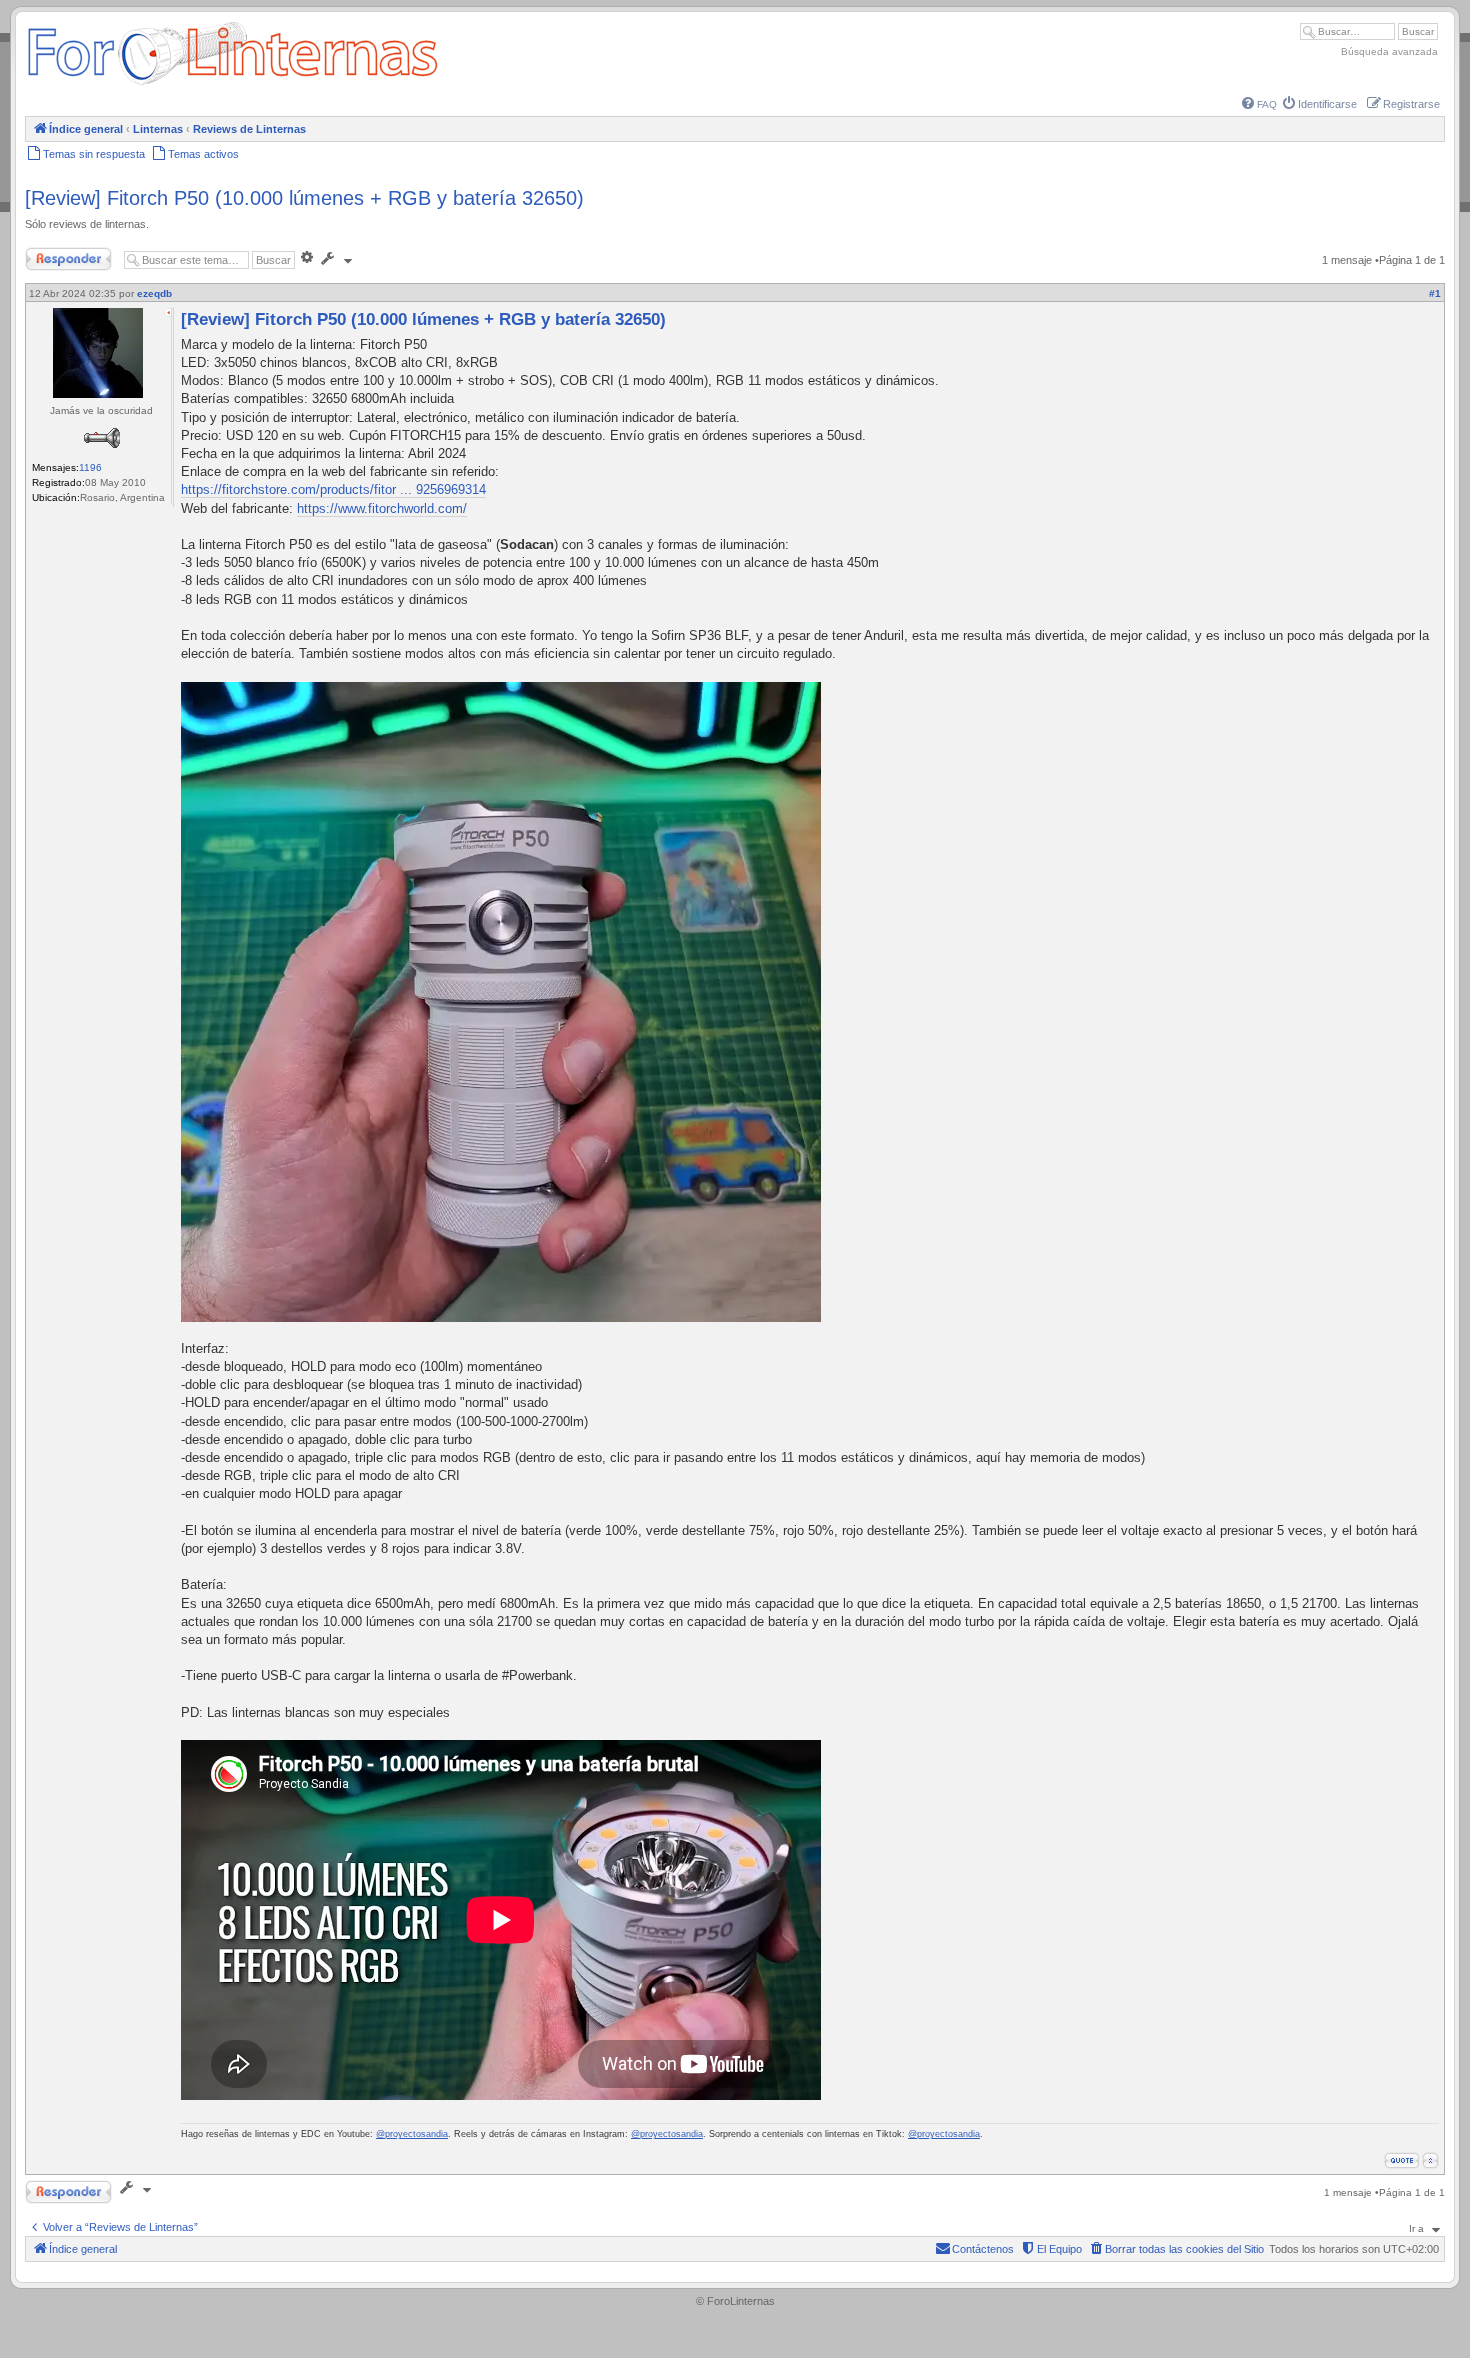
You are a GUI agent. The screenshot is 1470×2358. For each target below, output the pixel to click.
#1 (1435, 293)
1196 (90, 467)
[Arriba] (1430, 2160)
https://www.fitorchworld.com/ (382, 508)
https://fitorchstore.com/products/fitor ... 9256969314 (333, 489)
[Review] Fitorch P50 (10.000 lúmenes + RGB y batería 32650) (304, 198)
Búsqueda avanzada (1389, 51)
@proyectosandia (412, 2134)
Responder (52, 255)
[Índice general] (232, 84)
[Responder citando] (1402, 2160)
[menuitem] (1259, 104)
